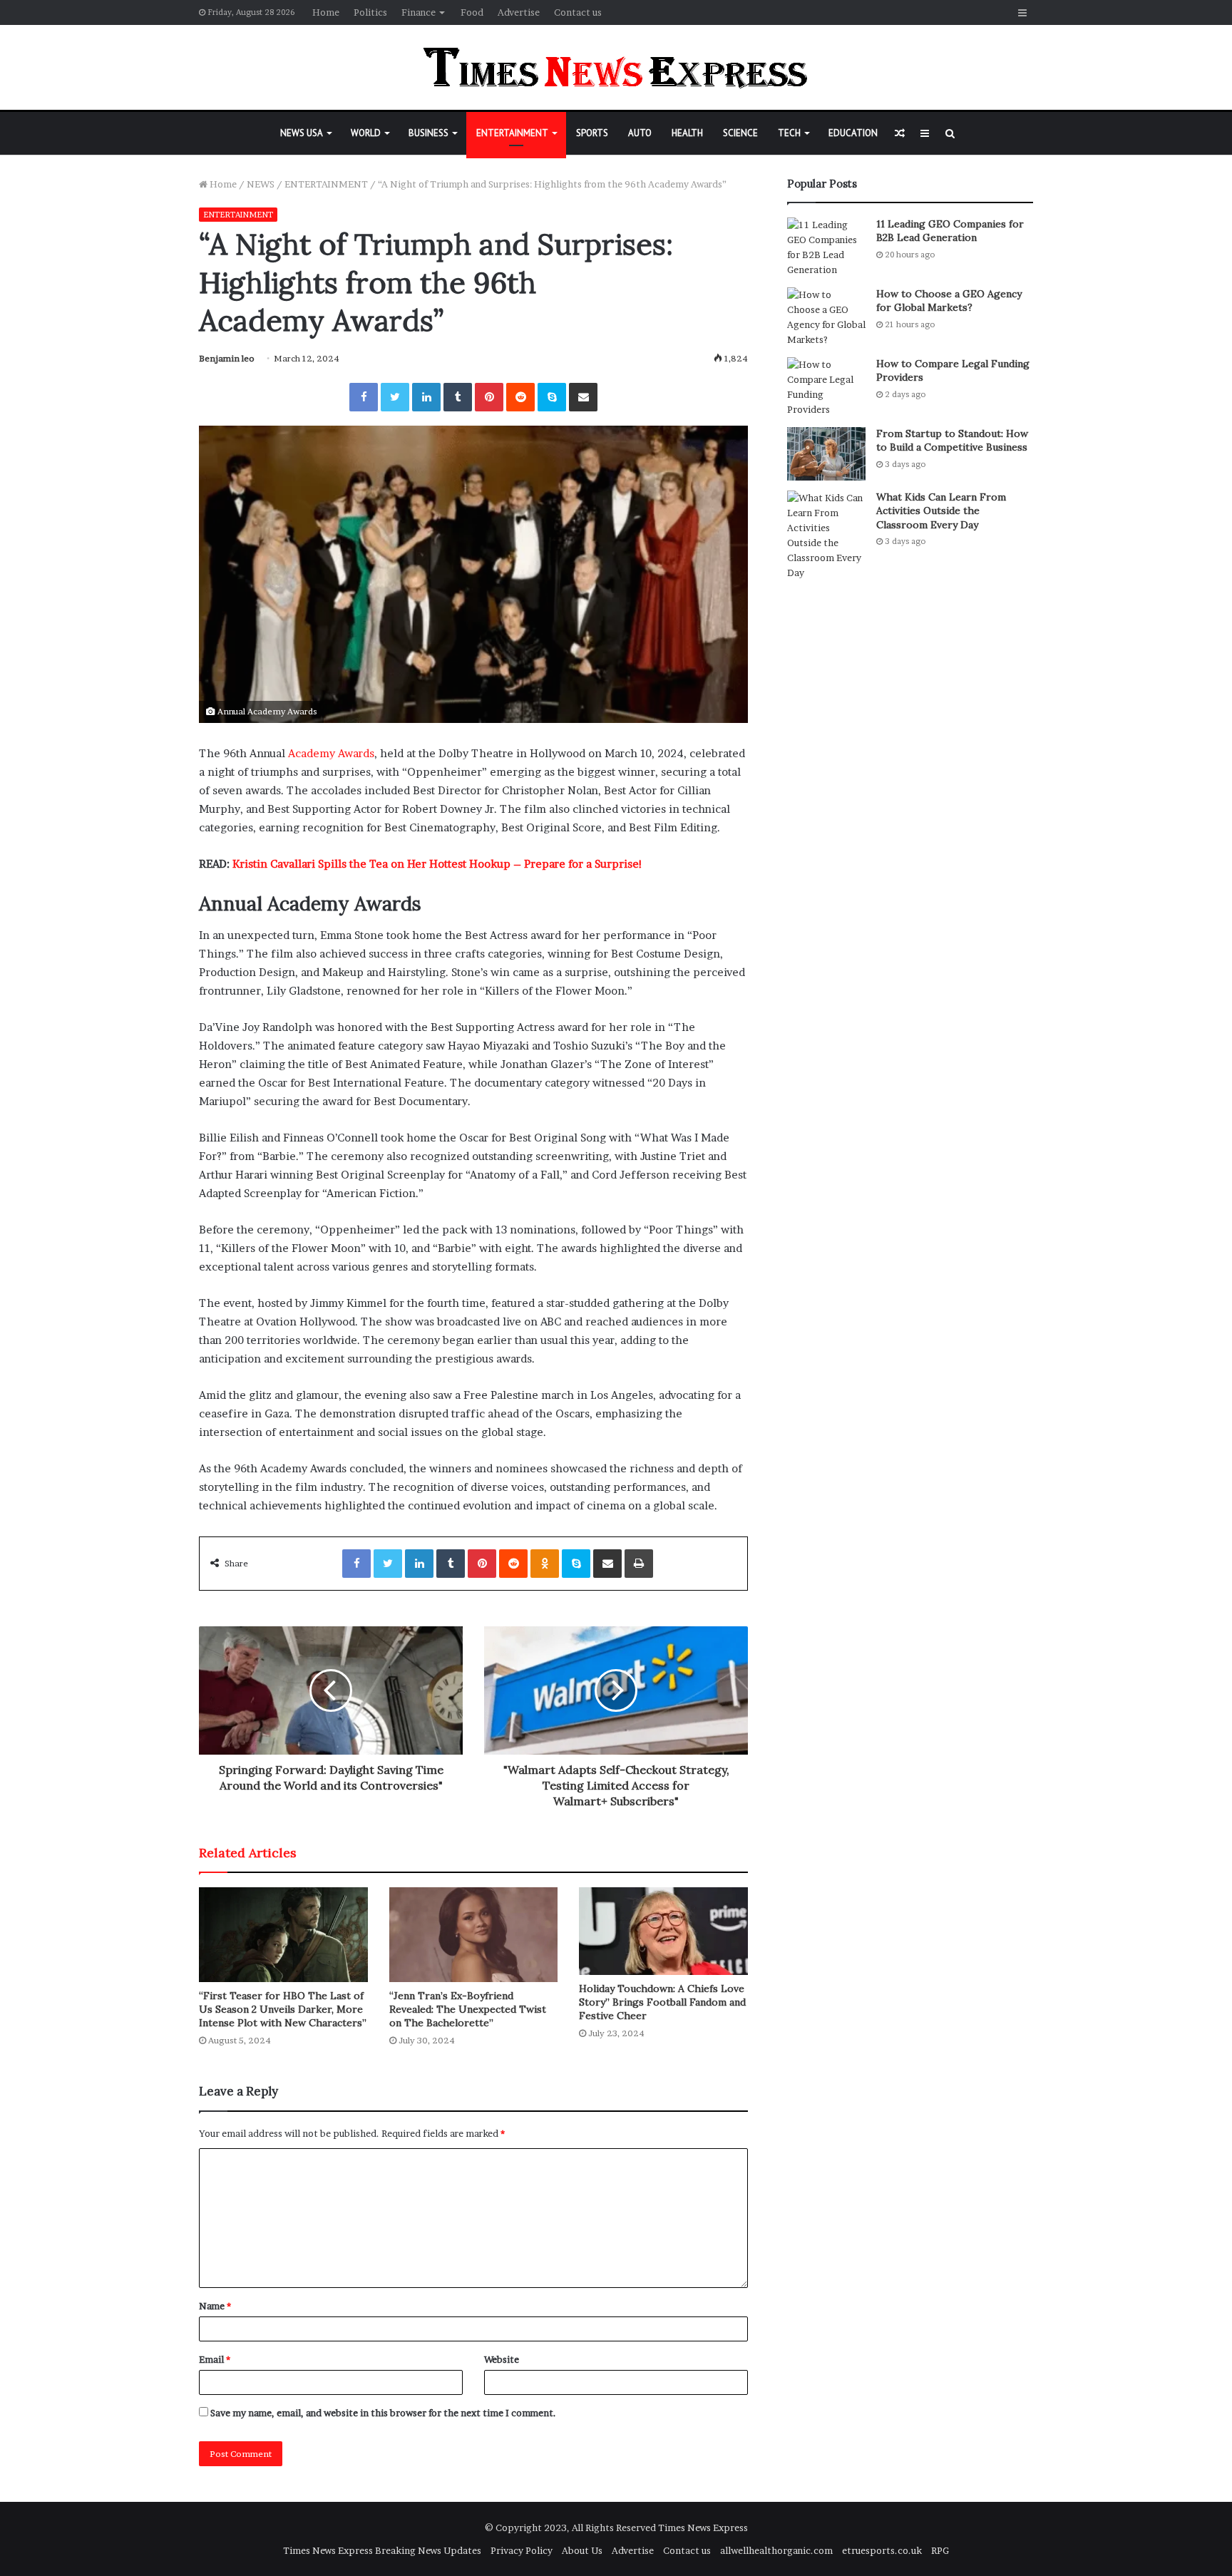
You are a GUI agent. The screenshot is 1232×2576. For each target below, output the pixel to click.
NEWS (261, 184)
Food (472, 12)
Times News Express (703, 2528)
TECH (789, 133)
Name (215, 2306)
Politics (370, 12)
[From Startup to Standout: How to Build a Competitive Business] (826, 454)
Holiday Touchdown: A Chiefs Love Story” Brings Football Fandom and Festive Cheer (662, 2002)
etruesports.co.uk (882, 2550)
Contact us (578, 12)
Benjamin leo (227, 358)
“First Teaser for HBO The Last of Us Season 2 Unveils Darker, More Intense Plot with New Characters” (283, 2009)
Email (215, 2359)
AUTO (640, 133)
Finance (419, 12)
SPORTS (592, 133)
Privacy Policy (522, 2550)
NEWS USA (302, 133)
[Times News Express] (616, 67)
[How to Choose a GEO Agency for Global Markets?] (826, 317)
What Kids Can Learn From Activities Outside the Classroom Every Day (941, 511)
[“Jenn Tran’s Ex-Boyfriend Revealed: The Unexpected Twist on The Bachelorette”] (474, 1935)
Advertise (519, 12)
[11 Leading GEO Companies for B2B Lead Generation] (826, 247)
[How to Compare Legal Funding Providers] (826, 387)
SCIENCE (740, 133)
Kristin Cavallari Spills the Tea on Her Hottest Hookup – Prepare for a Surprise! (437, 864)
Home (326, 12)
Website (502, 2359)
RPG (940, 2550)
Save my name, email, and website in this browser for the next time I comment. (383, 2413)
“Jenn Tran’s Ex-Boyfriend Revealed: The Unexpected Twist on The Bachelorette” (468, 2009)
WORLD (366, 133)
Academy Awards (331, 753)
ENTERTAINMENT (512, 133)
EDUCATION (853, 133)
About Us (582, 2550)
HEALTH (687, 133)
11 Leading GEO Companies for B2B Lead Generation (950, 231)
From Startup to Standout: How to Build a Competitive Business (952, 441)
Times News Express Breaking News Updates (382, 2550)
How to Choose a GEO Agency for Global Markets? (949, 301)
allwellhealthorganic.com (776, 2550)
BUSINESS (428, 133)
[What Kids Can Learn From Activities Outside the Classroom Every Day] (826, 535)
